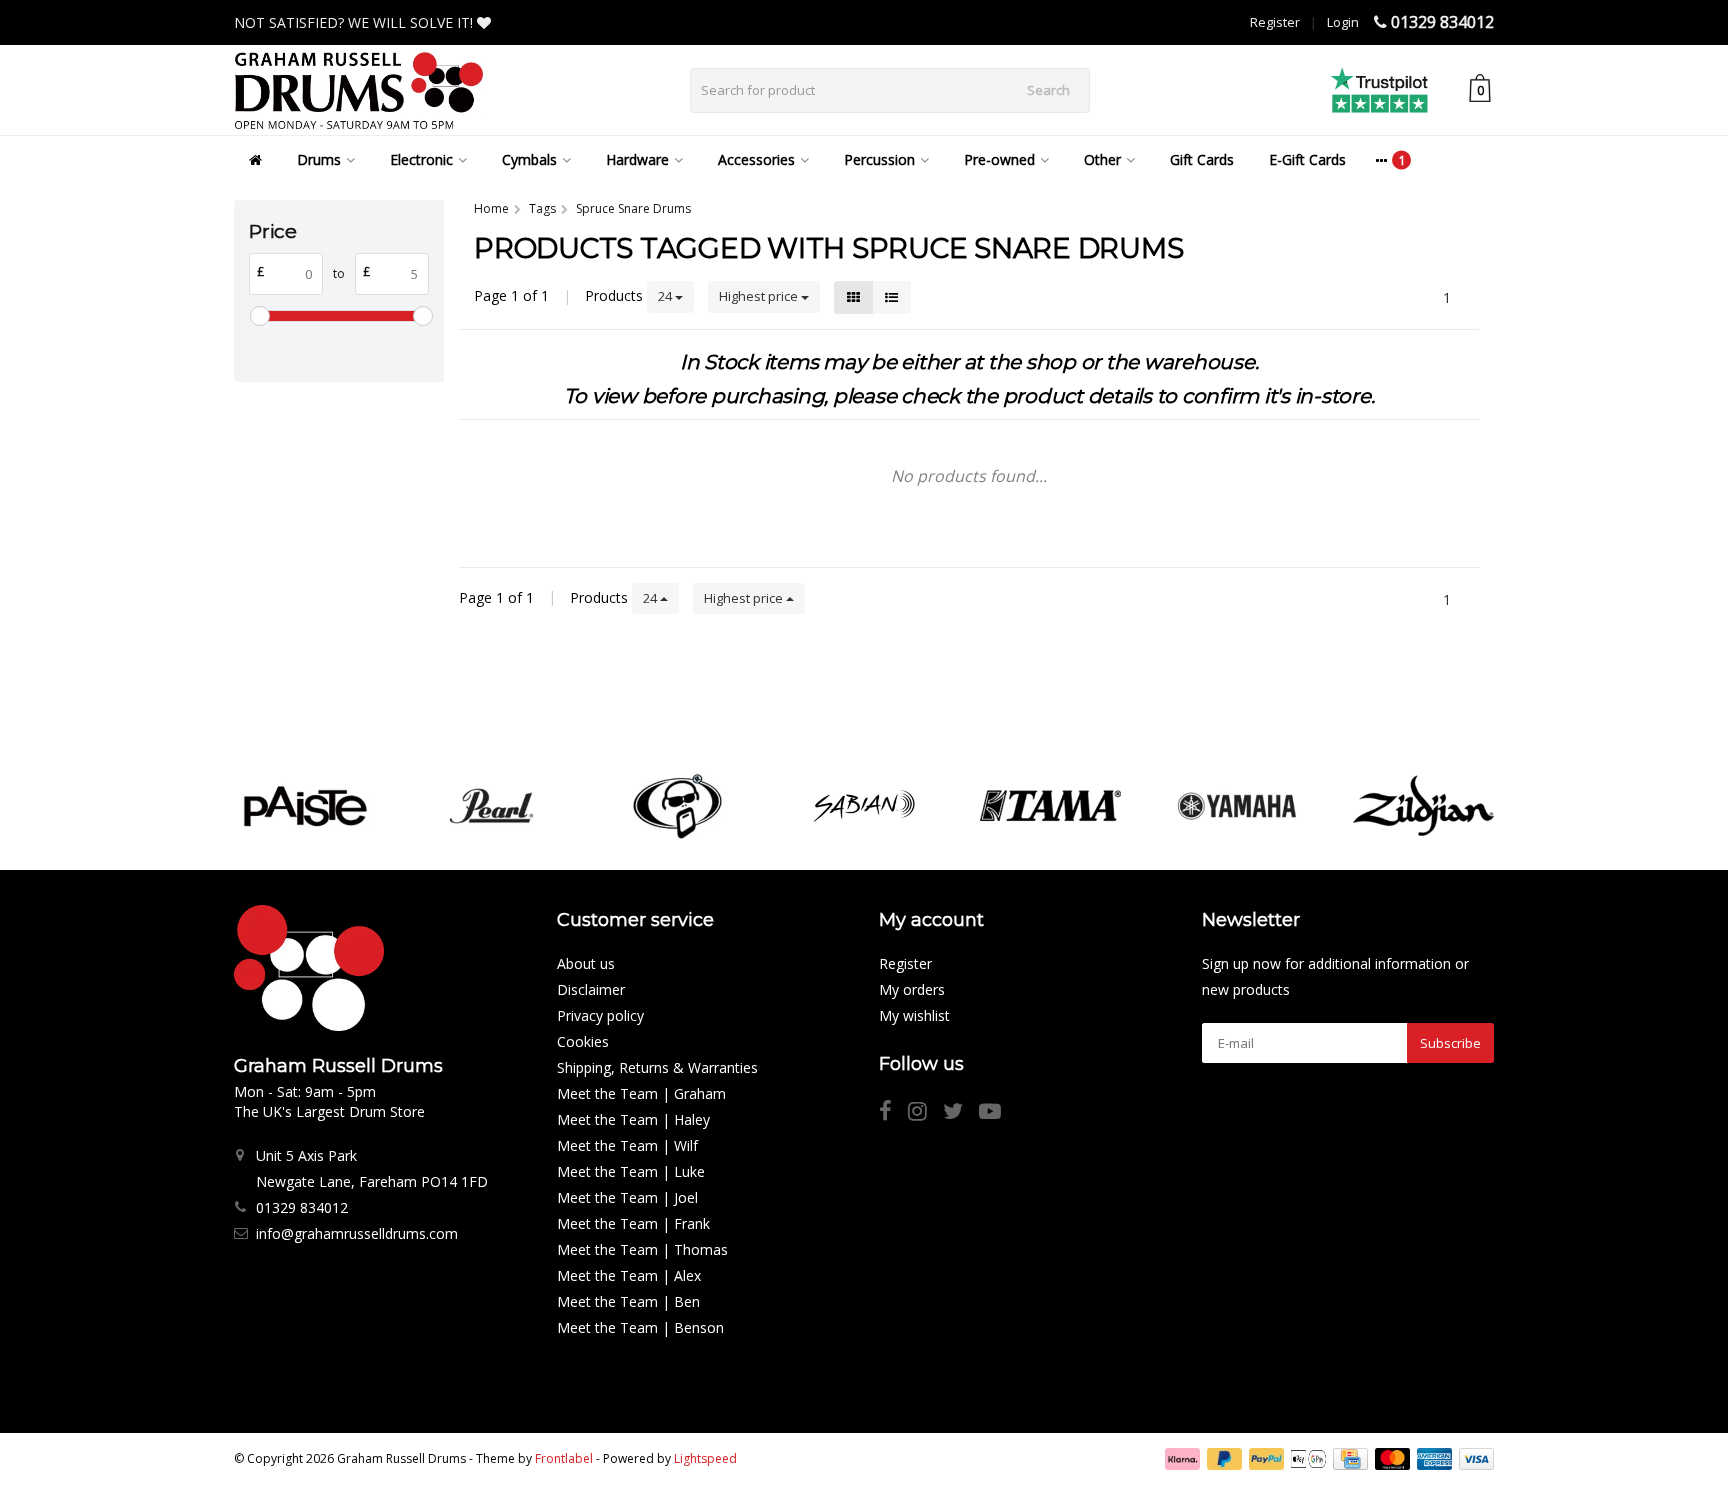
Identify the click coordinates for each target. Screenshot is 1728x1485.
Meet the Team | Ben (628, 1301)
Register (1275, 22)
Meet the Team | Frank (633, 1223)
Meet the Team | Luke (631, 1171)
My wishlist (914, 1015)
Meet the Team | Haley (633, 1119)
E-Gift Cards (1307, 159)
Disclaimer (591, 989)
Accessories (756, 159)
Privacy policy (600, 1015)
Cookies (583, 1041)
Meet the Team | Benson (640, 1327)
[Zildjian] (1423, 806)
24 (666, 296)
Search (1048, 90)
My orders (912, 989)
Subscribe (1450, 1043)
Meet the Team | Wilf (627, 1145)
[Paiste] (304, 806)
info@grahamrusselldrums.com (357, 1233)
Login (1343, 22)
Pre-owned (999, 159)
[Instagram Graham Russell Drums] (925, 1113)
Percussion (879, 159)
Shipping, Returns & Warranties (657, 1067)
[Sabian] (863, 806)
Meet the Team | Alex (629, 1275)
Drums (319, 159)
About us (586, 963)
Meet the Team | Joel (627, 1197)
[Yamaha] (1236, 806)
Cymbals (529, 159)
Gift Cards (1202, 159)
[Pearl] (491, 806)
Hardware (637, 159)
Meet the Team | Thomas (642, 1249)
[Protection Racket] (677, 806)
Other (1102, 159)
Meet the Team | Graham (641, 1093)
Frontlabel (564, 1458)
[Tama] (1050, 806)
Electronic (421, 159)
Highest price (760, 296)
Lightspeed (705, 1458)
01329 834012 (1442, 22)
